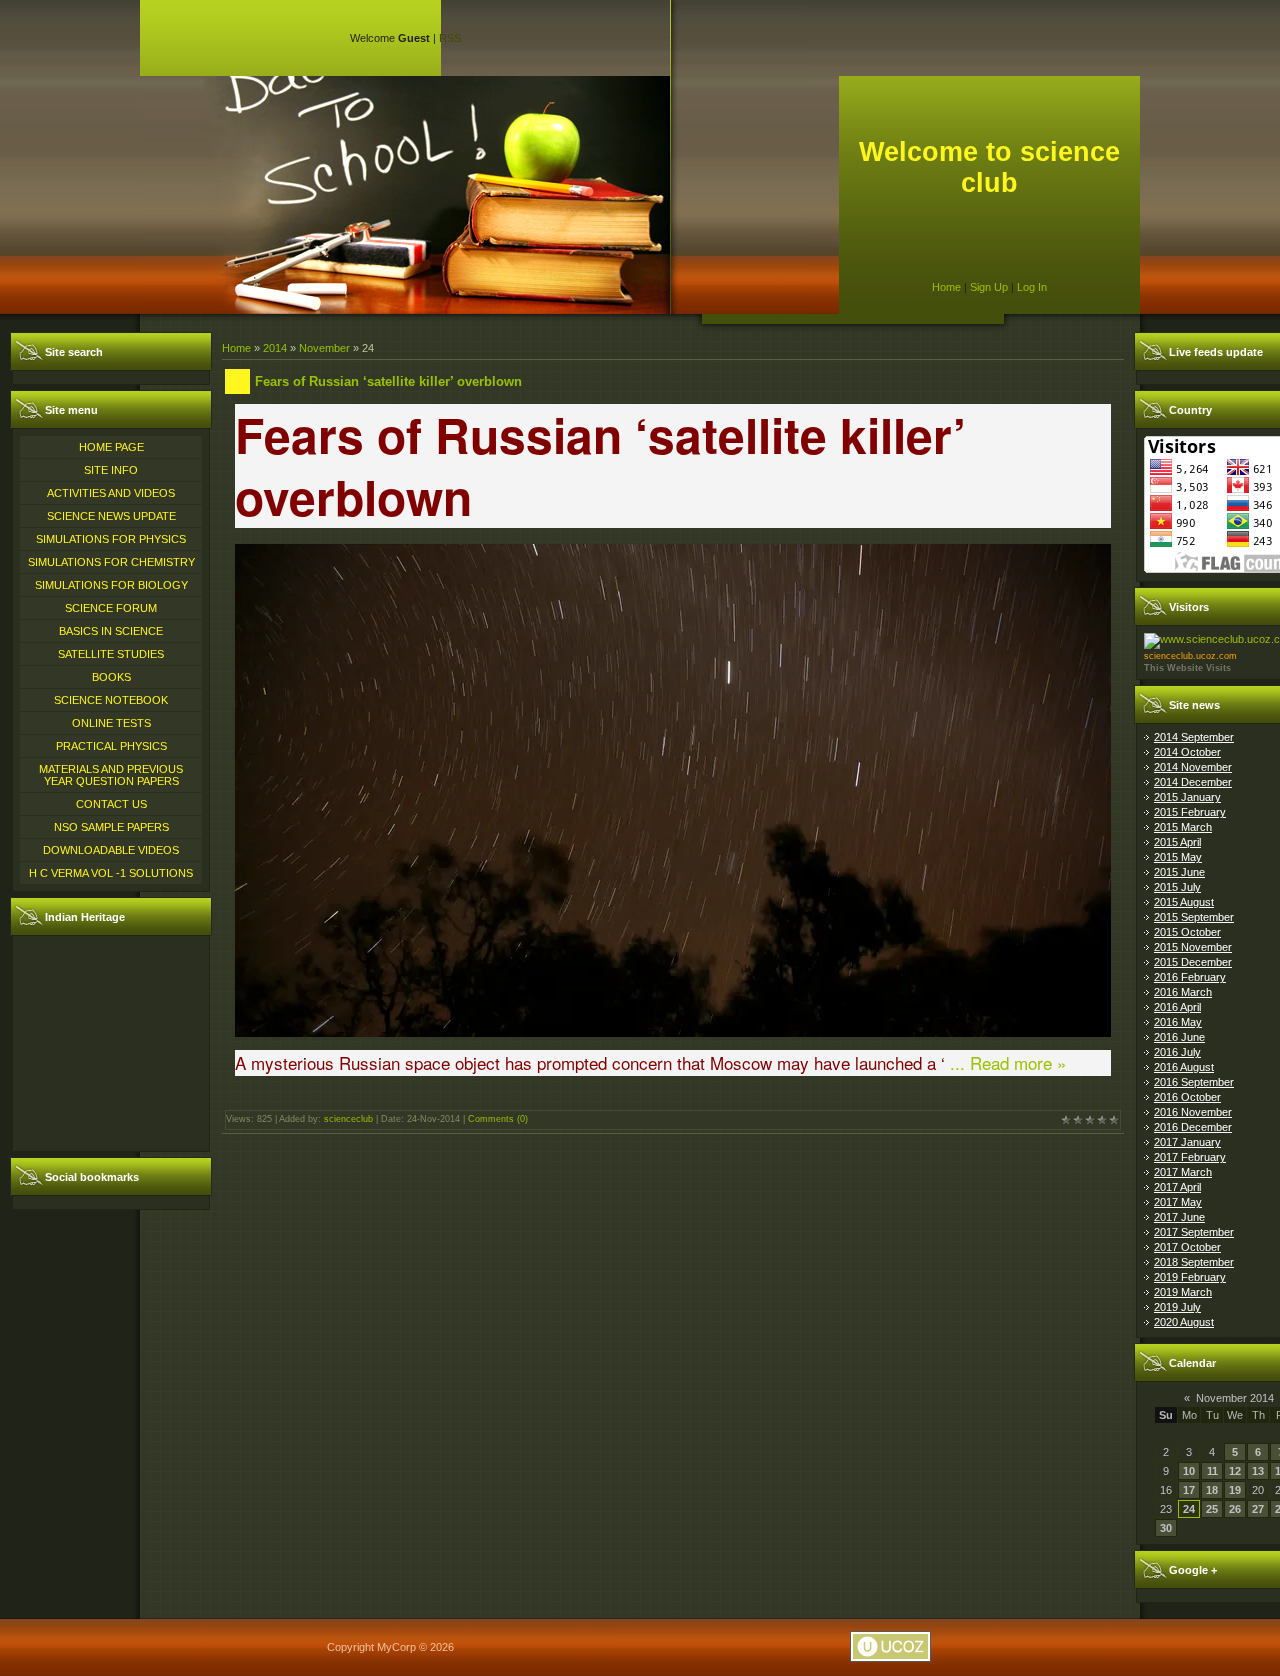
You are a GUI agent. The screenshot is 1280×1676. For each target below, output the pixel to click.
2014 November (1193, 767)
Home (946, 287)
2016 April (1177, 1007)
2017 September (1194, 1232)
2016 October (1187, 1097)
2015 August (1184, 902)
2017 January (1187, 1142)
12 (1235, 1471)
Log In (1032, 287)
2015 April (1177, 842)
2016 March (1183, 992)
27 (1258, 1509)
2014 (275, 348)
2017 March (1183, 1172)
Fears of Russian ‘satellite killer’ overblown (388, 381)
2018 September (1194, 1262)
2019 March (1183, 1292)
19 (1235, 1490)
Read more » (1018, 1062)
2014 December (1193, 782)
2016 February (1190, 977)
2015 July (1177, 887)
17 (1189, 1490)
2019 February (1190, 1277)
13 (1258, 1471)
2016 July (1177, 1052)
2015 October (1187, 932)
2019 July (1177, 1307)
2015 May (1178, 857)
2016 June (1179, 1037)
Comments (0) (498, 1119)
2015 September (1194, 917)
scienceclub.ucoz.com (1190, 656)
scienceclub (348, 1119)
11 (1212, 1471)
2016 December (1193, 1127)
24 (1189, 1509)
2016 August (1184, 1067)
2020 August (1184, 1322)
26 (1235, 1509)
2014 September (1194, 737)
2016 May (1178, 1022)
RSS (450, 38)
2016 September (1194, 1082)
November (324, 348)
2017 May (1178, 1202)
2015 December (1193, 962)
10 (1189, 1471)
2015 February (1190, 812)
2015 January (1187, 797)
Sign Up (989, 287)
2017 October (1187, 1247)
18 (1212, 1490)
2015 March (1183, 827)
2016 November (1193, 1112)
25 (1212, 1509)
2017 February (1190, 1157)
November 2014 (1235, 1398)
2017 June (1179, 1217)
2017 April (1177, 1187)
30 (1166, 1528)
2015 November (1193, 947)
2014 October (1187, 752)
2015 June (1179, 872)
